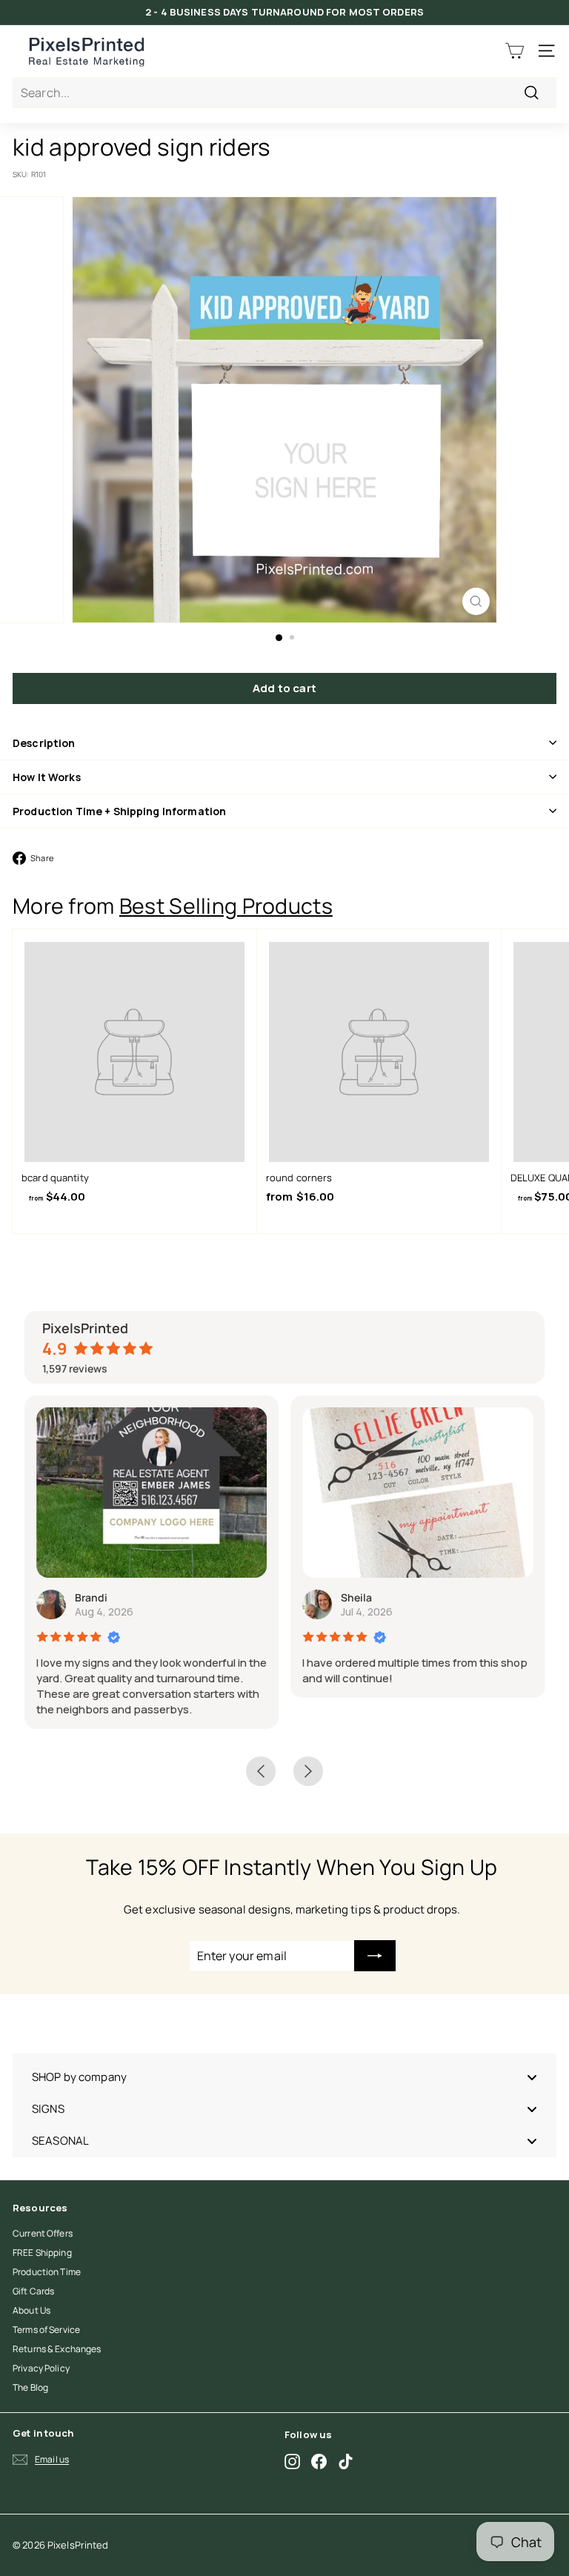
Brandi (91, 1597)
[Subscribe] (375, 1956)
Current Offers (43, 2233)
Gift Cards (33, 2291)
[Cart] (515, 51)
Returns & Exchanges (57, 2349)
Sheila (356, 1597)
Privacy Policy (41, 2368)
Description (44, 743)
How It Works (47, 777)
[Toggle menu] (532, 2077)
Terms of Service (46, 2330)
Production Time (47, 2272)
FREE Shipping (42, 2253)
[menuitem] (284, 2077)
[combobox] (284, 93)
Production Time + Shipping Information (119, 811)
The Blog (30, 2387)
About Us (31, 2310)
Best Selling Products (226, 906)
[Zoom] (476, 601)
